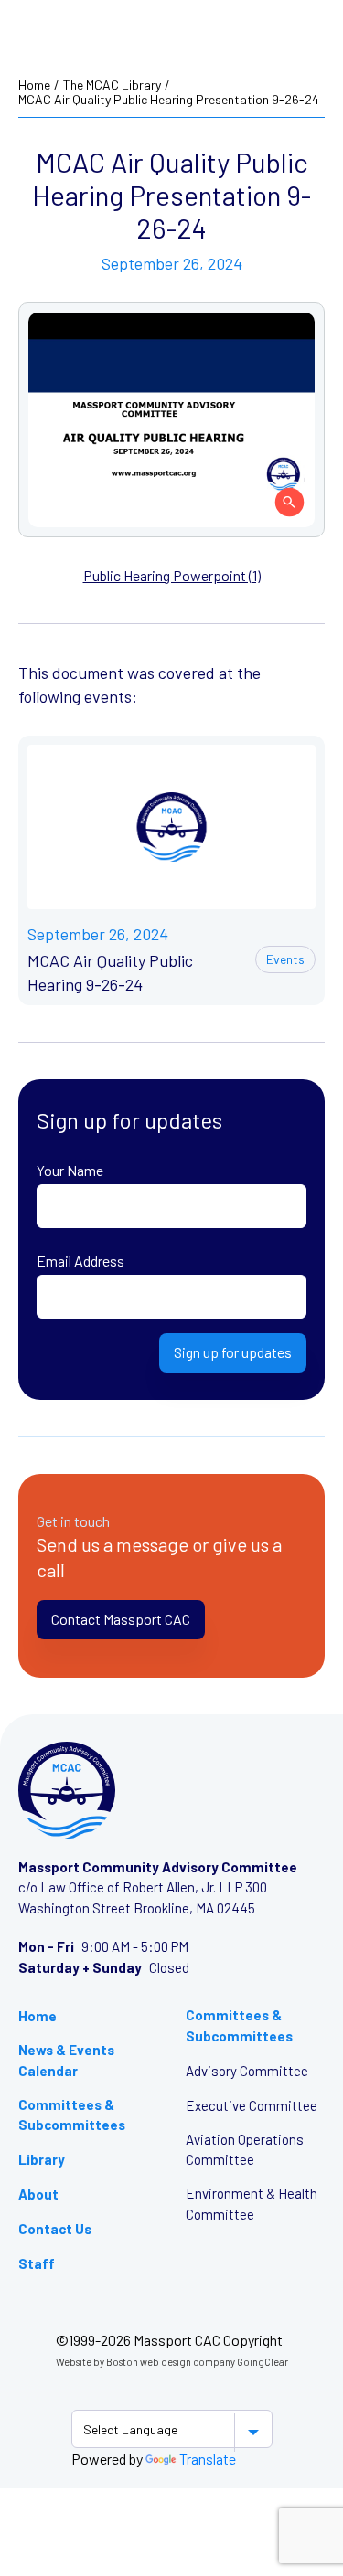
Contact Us (55, 2229)
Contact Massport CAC (121, 1619)
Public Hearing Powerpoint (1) (172, 575)
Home (34, 85)
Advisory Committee (247, 2071)
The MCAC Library (112, 85)
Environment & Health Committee (252, 2204)
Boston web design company (171, 2362)
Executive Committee (252, 2105)
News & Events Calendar (66, 2060)
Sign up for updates (233, 1352)
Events (285, 959)
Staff (37, 2263)
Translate (208, 2459)
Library (42, 2159)
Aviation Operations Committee (245, 2150)
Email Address (80, 1261)
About (38, 2194)
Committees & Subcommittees (72, 2115)
